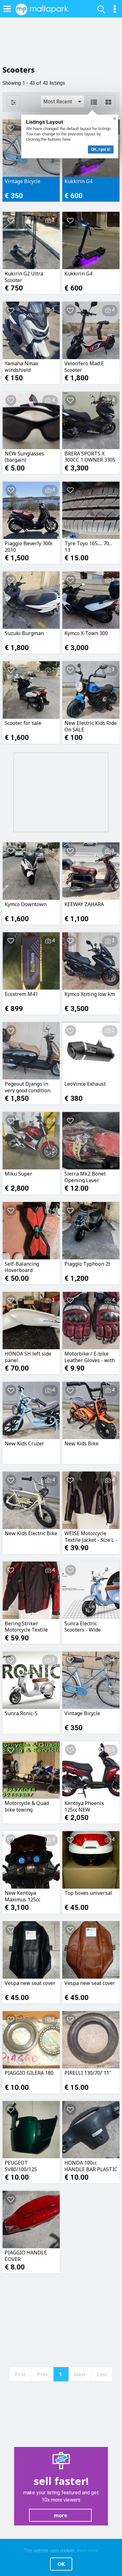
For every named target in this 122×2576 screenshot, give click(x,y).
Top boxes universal (88, 1893)
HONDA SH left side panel (28, 1357)
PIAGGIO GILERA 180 (29, 2073)
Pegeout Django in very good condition (28, 1087)
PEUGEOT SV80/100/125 (21, 2166)
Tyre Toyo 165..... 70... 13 (88, 546)
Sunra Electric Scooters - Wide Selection (83, 1627)
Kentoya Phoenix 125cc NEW (84, 1806)
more (61, 2515)
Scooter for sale (23, 723)
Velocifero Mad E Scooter (84, 367)
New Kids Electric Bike (31, 1533)
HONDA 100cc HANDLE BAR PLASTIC (91, 2166)
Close (114, 118)
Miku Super (18, 1174)
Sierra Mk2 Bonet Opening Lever (85, 1177)
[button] (62, 102)
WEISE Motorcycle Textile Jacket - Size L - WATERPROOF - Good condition (91, 1536)
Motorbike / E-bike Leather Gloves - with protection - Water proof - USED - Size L (90, 1357)
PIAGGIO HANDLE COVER (26, 2256)
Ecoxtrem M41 (21, 994)
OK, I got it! (101, 149)
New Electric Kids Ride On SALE (91, 726)
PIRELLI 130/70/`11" (88, 2073)
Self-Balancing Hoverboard (22, 1267)
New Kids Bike (81, 1444)
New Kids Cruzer (24, 1444)
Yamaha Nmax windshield (21, 367)
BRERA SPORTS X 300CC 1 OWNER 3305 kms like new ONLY (90, 457)
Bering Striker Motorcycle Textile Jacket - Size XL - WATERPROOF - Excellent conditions (28, 1627)
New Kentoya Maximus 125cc (23, 1896)
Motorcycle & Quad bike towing (27, 1806)
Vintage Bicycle (23, 181)
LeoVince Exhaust (85, 1084)
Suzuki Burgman (24, 633)
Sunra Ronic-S (21, 1713)
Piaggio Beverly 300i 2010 (29, 546)
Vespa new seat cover (30, 1983)
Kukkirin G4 (78, 181)
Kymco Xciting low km (90, 994)
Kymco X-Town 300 (86, 633)
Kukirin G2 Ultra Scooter (24, 277)
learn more (88, 2551)
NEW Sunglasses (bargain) (24, 457)
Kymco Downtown (26, 904)
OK (61, 2564)
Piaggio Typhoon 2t (87, 1264)
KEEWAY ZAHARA (84, 904)
